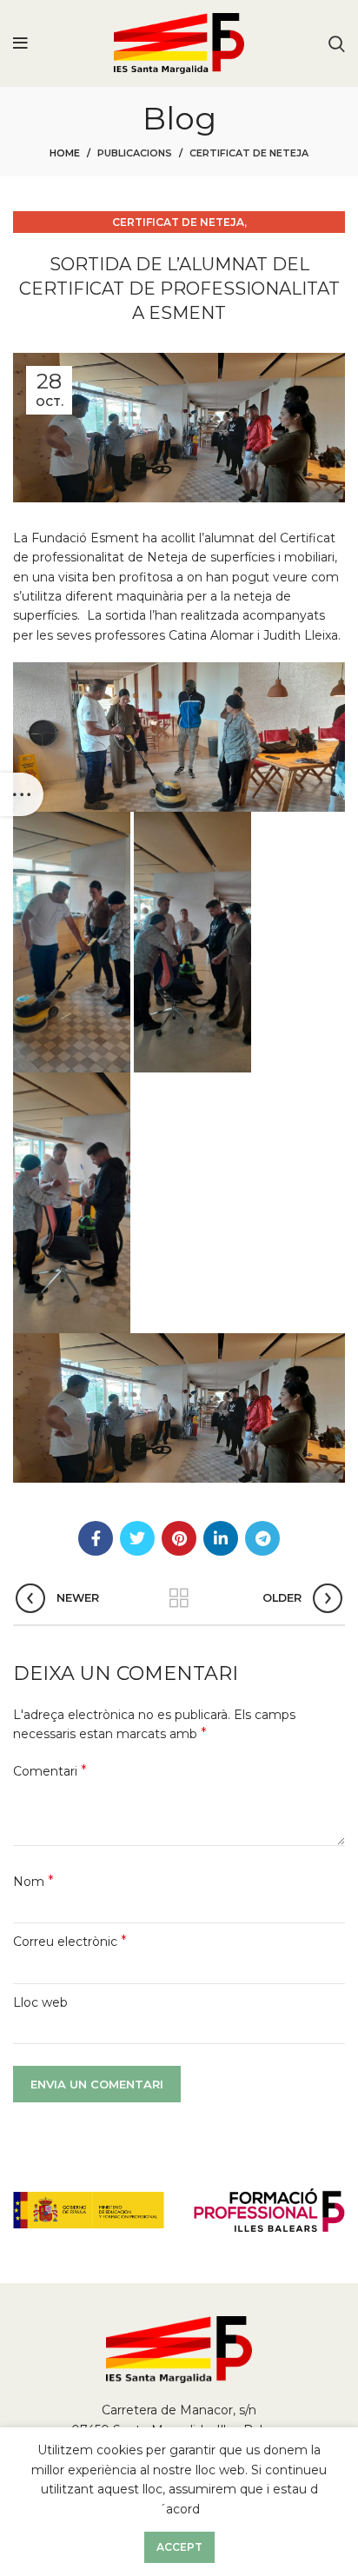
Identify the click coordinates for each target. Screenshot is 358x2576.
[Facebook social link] (96, 1538)
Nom (33, 1881)
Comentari (50, 1771)
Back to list (179, 1598)
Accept (179, 2547)
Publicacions (135, 153)
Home (65, 153)
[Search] (337, 43)
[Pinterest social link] (179, 1538)
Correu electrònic (70, 1941)
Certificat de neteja (249, 153)
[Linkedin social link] (221, 1538)
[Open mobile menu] (20, 43)
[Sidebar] (22, 794)
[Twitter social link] (137, 1538)
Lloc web (40, 2002)
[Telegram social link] (262, 1538)
